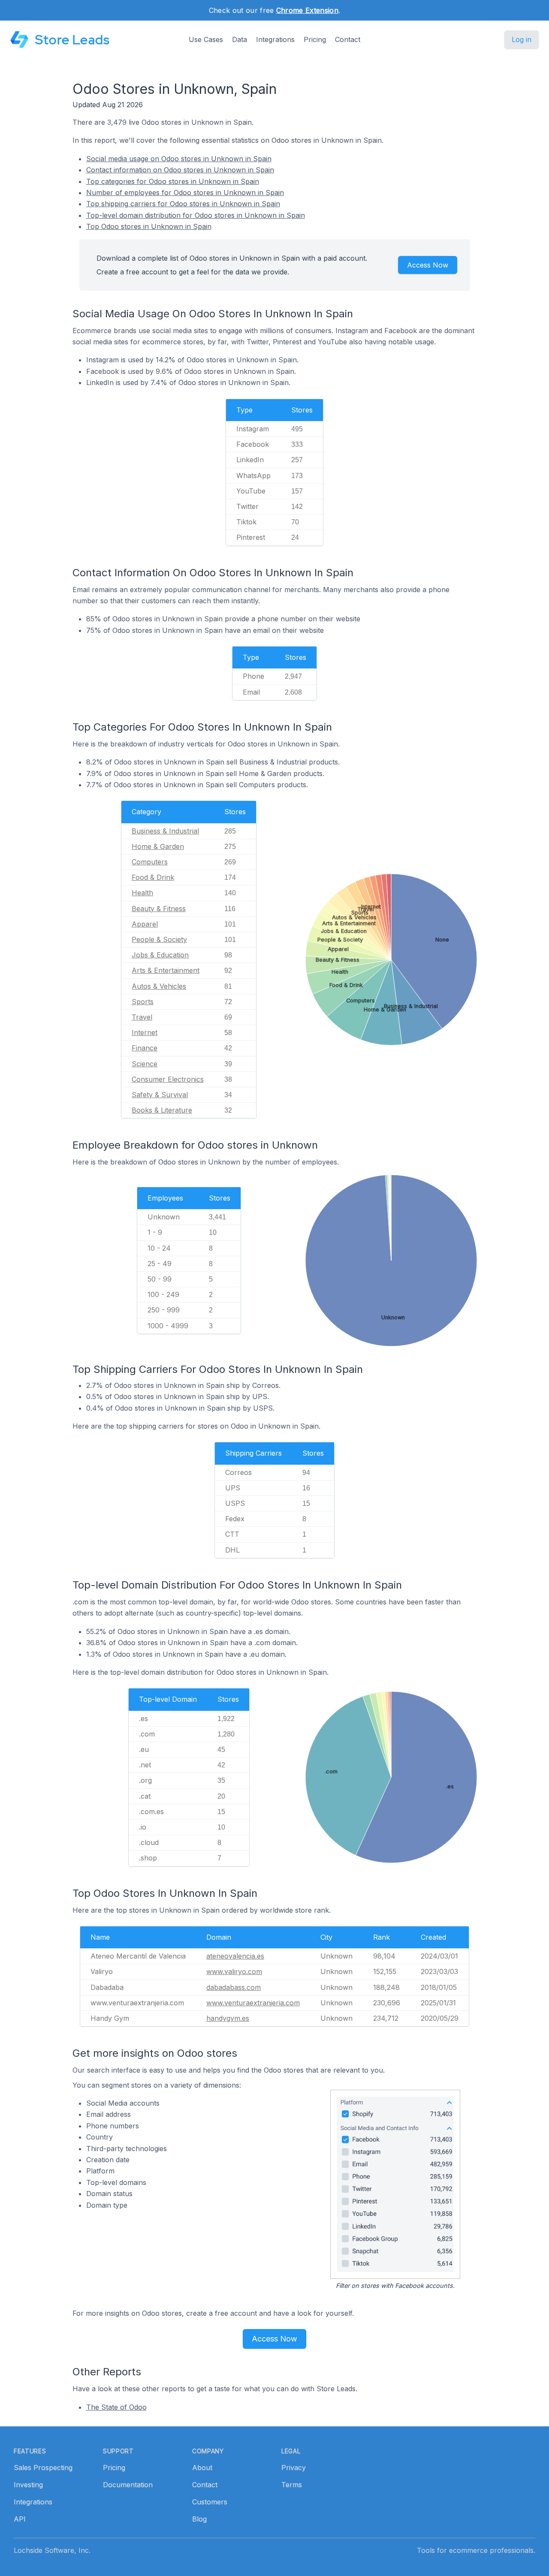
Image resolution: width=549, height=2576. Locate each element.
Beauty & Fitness (159, 909)
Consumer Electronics (168, 1079)
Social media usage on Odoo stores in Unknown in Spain (179, 159)
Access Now (428, 265)
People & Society (159, 939)
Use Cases (206, 39)
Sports (143, 1002)
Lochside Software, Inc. (52, 2550)
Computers (150, 862)
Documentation (128, 2485)
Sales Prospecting (43, 2468)
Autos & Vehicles (159, 986)
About (202, 2468)
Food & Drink (153, 877)
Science (145, 1064)
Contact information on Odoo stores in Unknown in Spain (180, 170)
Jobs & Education (160, 955)
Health (142, 893)
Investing (28, 2485)
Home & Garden (158, 846)
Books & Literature (162, 1110)
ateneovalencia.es (235, 1956)
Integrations (275, 39)
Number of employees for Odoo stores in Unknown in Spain (185, 193)
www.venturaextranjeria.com (253, 2003)
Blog (199, 2519)
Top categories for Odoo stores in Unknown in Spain (173, 181)
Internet (145, 1032)
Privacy (294, 2468)
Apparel (145, 924)
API (20, 2519)
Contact (348, 39)
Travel (142, 1017)
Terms (292, 2485)
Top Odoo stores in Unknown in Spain (149, 226)
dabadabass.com (234, 1987)
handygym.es (228, 2018)
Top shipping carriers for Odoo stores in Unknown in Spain (183, 204)
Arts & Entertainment (166, 970)
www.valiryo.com (234, 1971)
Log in (522, 39)
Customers (210, 2502)
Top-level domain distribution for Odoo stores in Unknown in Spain (196, 215)
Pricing (315, 39)
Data (240, 39)
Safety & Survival (160, 1095)
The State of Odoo (116, 2407)
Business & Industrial (165, 831)
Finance (145, 1048)
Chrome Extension (307, 10)
